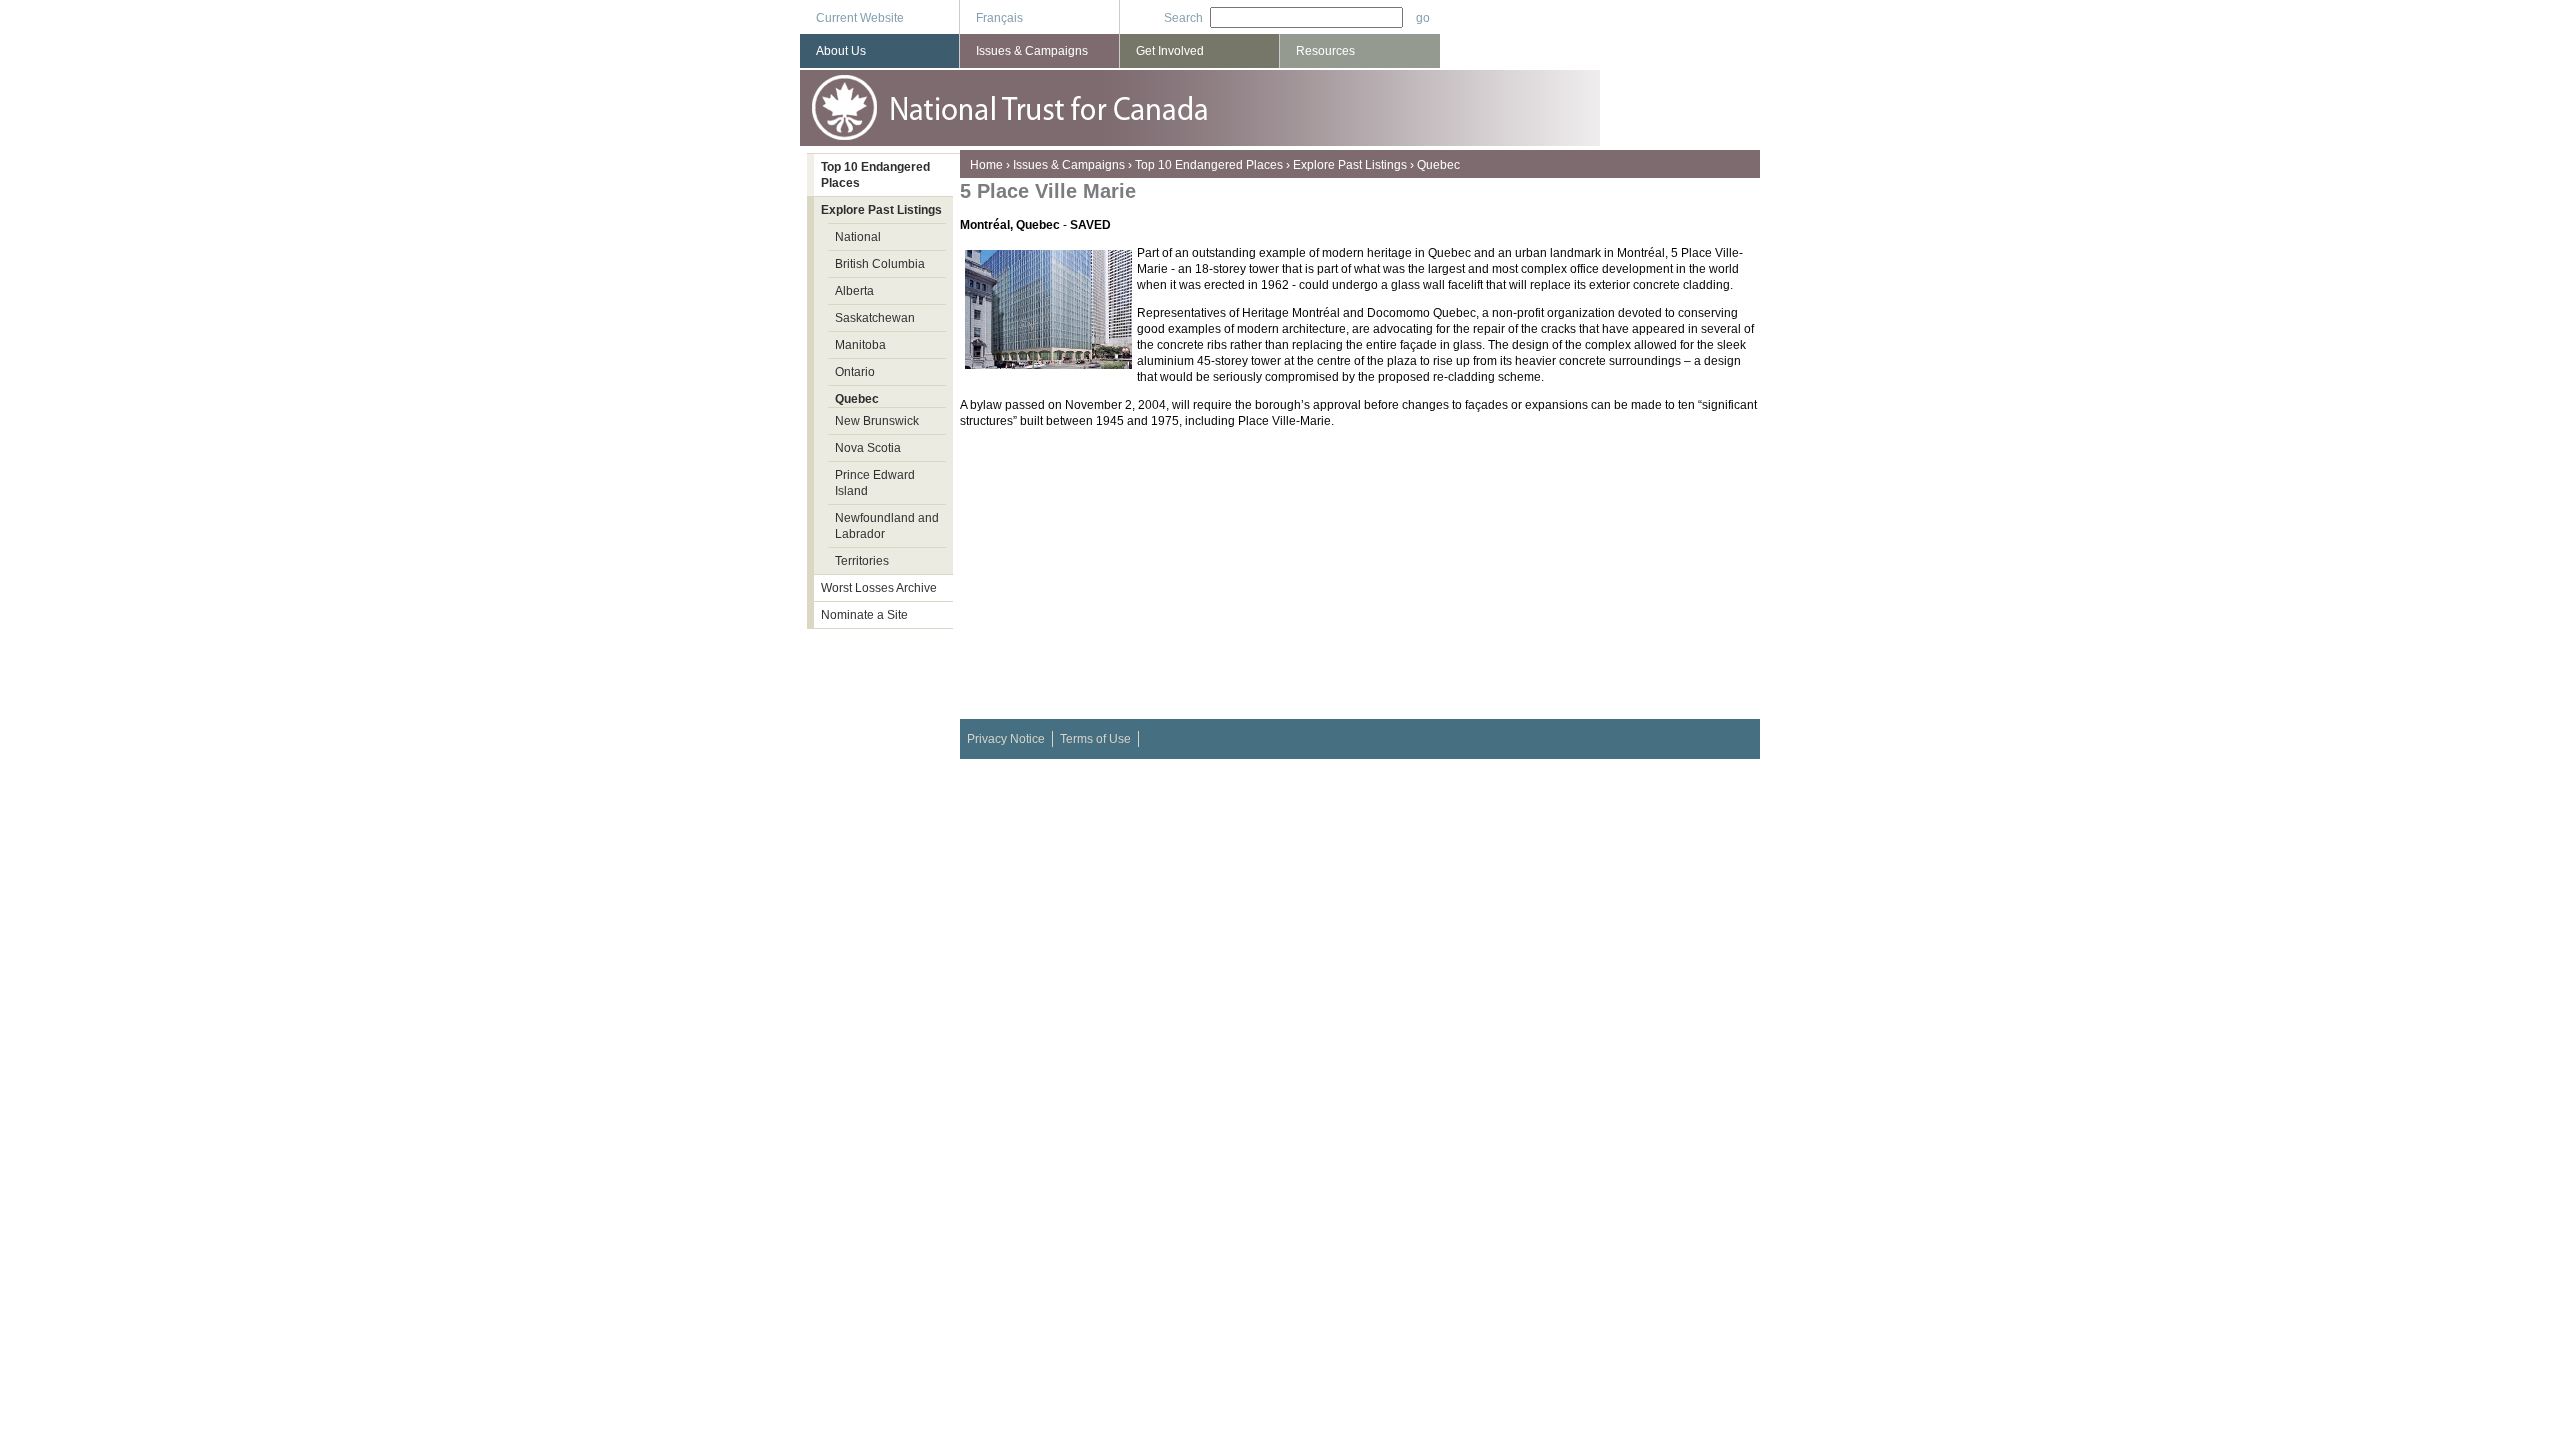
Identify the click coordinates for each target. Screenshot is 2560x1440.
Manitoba (860, 345)
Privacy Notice (1006, 739)
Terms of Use (1095, 739)
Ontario (855, 372)
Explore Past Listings (1350, 165)
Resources (1325, 51)
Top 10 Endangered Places (1209, 165)
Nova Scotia (868, 448)
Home (986, 165)
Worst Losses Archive (879, 588)
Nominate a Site (864, 615)
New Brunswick (877, 421)
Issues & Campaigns (1069, 165)
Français (999, 18)
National (858, 237)
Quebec (1438, 165)
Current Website (860, 18)
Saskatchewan (875, 318)
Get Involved (1170, 51)
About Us (841, 51)
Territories (862, 561)
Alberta (854, 291)
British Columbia (880, 264)
